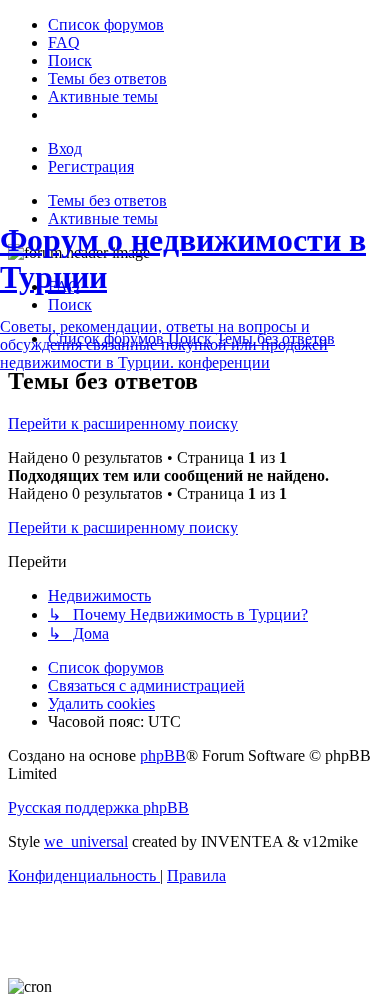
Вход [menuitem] (65, 148)
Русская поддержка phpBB (98, 807)
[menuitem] (106, 24)
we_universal (86, 841)
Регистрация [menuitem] (91, 166)
